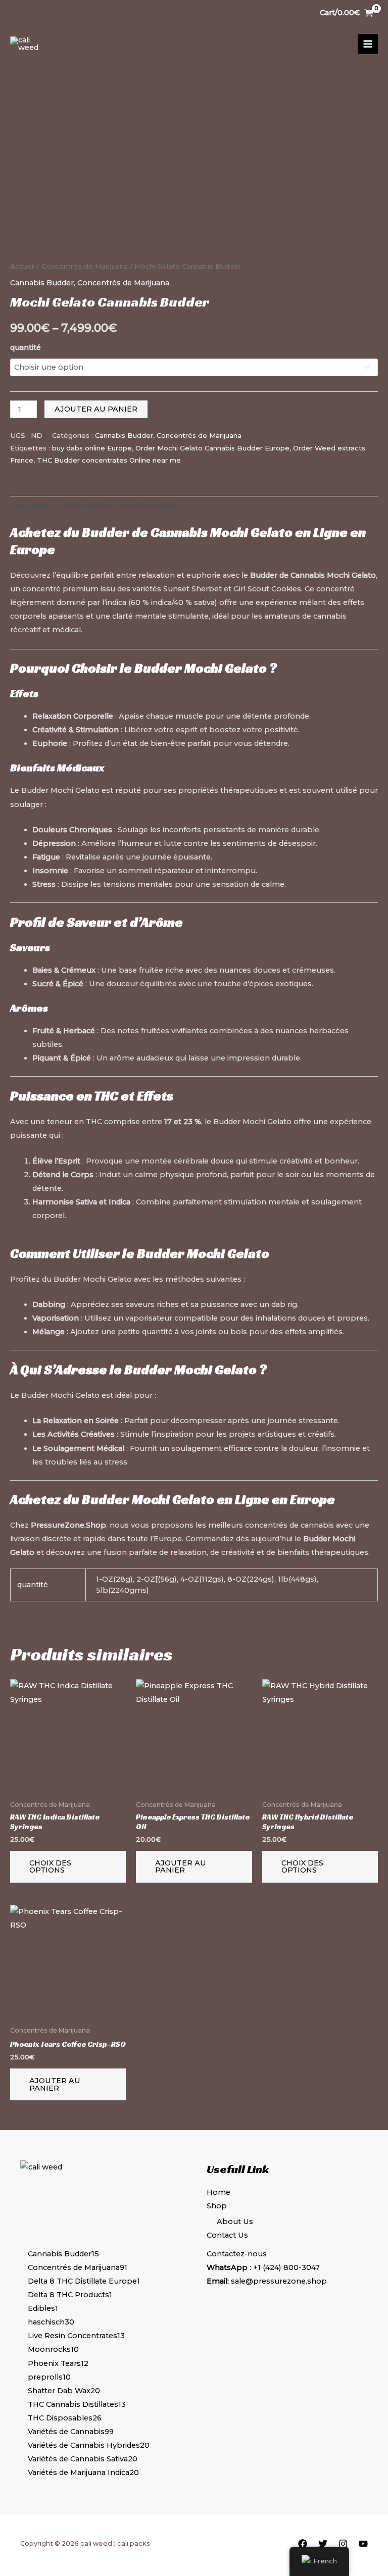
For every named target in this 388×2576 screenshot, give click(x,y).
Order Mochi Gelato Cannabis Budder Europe (212, 448)
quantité (26, 347)
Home (219, 2192)
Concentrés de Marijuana (85, 266)
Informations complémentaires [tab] (122, 506)
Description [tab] (32, 506)
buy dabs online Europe (92, 448)
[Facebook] (303, 2544)
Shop (217, 2206)
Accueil (22, 266)
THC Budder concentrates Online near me (109, 460)
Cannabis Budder (42, 283)
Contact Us (227, 2235)
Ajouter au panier (96, 409)
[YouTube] (363, 2544)
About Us (235, 2221)
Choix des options (50, 1867)
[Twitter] (323, 2544)
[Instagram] (343, 2544)
